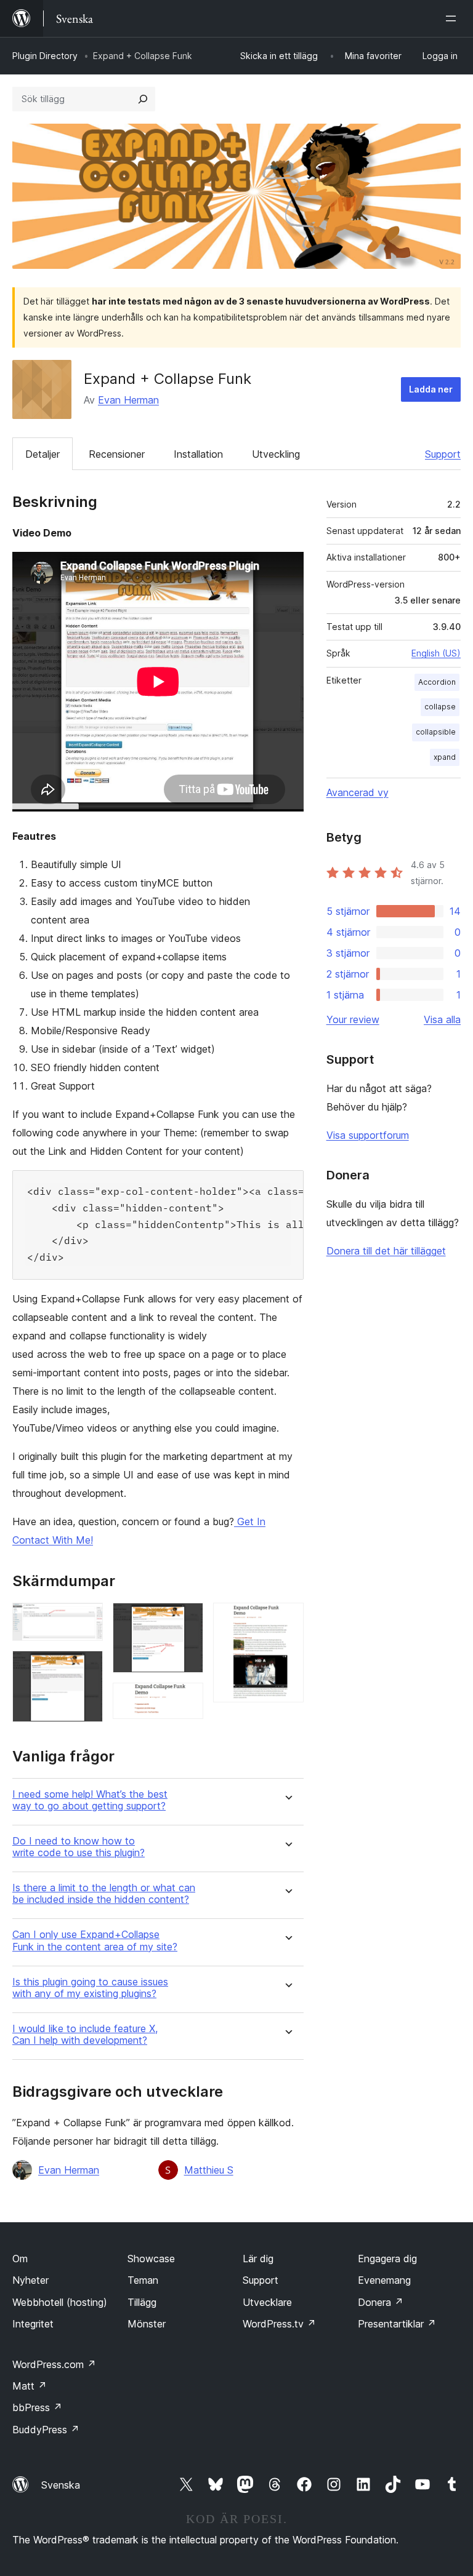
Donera (381, 2302)
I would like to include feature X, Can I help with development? (85, 2035)
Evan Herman (128, 400)
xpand (445, 757)
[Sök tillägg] (143, 99)
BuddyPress (46, 2430)
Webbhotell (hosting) (60, 2302)
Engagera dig (387, 2259)
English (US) (436, 653)
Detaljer (42, 454)
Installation (198, 454)
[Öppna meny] (453, 18)
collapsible (436, 732)
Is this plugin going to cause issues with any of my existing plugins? (90, 1988)
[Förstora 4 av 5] (187, 1699)
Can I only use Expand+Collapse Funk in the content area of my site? (95, 1940)
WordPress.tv (279, 2324)
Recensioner (117, 454)
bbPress (37, 2407)
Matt (30, 2386)
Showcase (151, 2259)
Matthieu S (209, 2170)
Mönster (147, 2324)
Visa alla (442, 1019)
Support (443, 454)
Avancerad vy (358, 792)
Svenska (61, 2485)
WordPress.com (54, 2364)
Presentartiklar (397, 2324)
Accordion (437, 682)
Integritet (33, 2324)
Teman (143, 2280)
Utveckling (276, 454)
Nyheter (30, 2280)
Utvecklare (267, 2302)
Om (20, 2259)
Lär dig (258, 2259)
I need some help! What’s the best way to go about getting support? (90, 1800)
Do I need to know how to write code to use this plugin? (79, 1847)
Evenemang (384, 2280)
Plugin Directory (45, 56)
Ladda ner (431, 389)
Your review (353, 1019)
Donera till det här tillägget (386, 1251)
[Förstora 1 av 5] (86, 1619)
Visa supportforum (368, 1135)
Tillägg (142, 2302)
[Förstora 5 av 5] (287, 1619)
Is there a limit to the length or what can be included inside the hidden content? (104, 1894)
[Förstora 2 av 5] (86, 1667)
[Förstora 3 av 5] (187, 1619)
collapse (440, 707)
